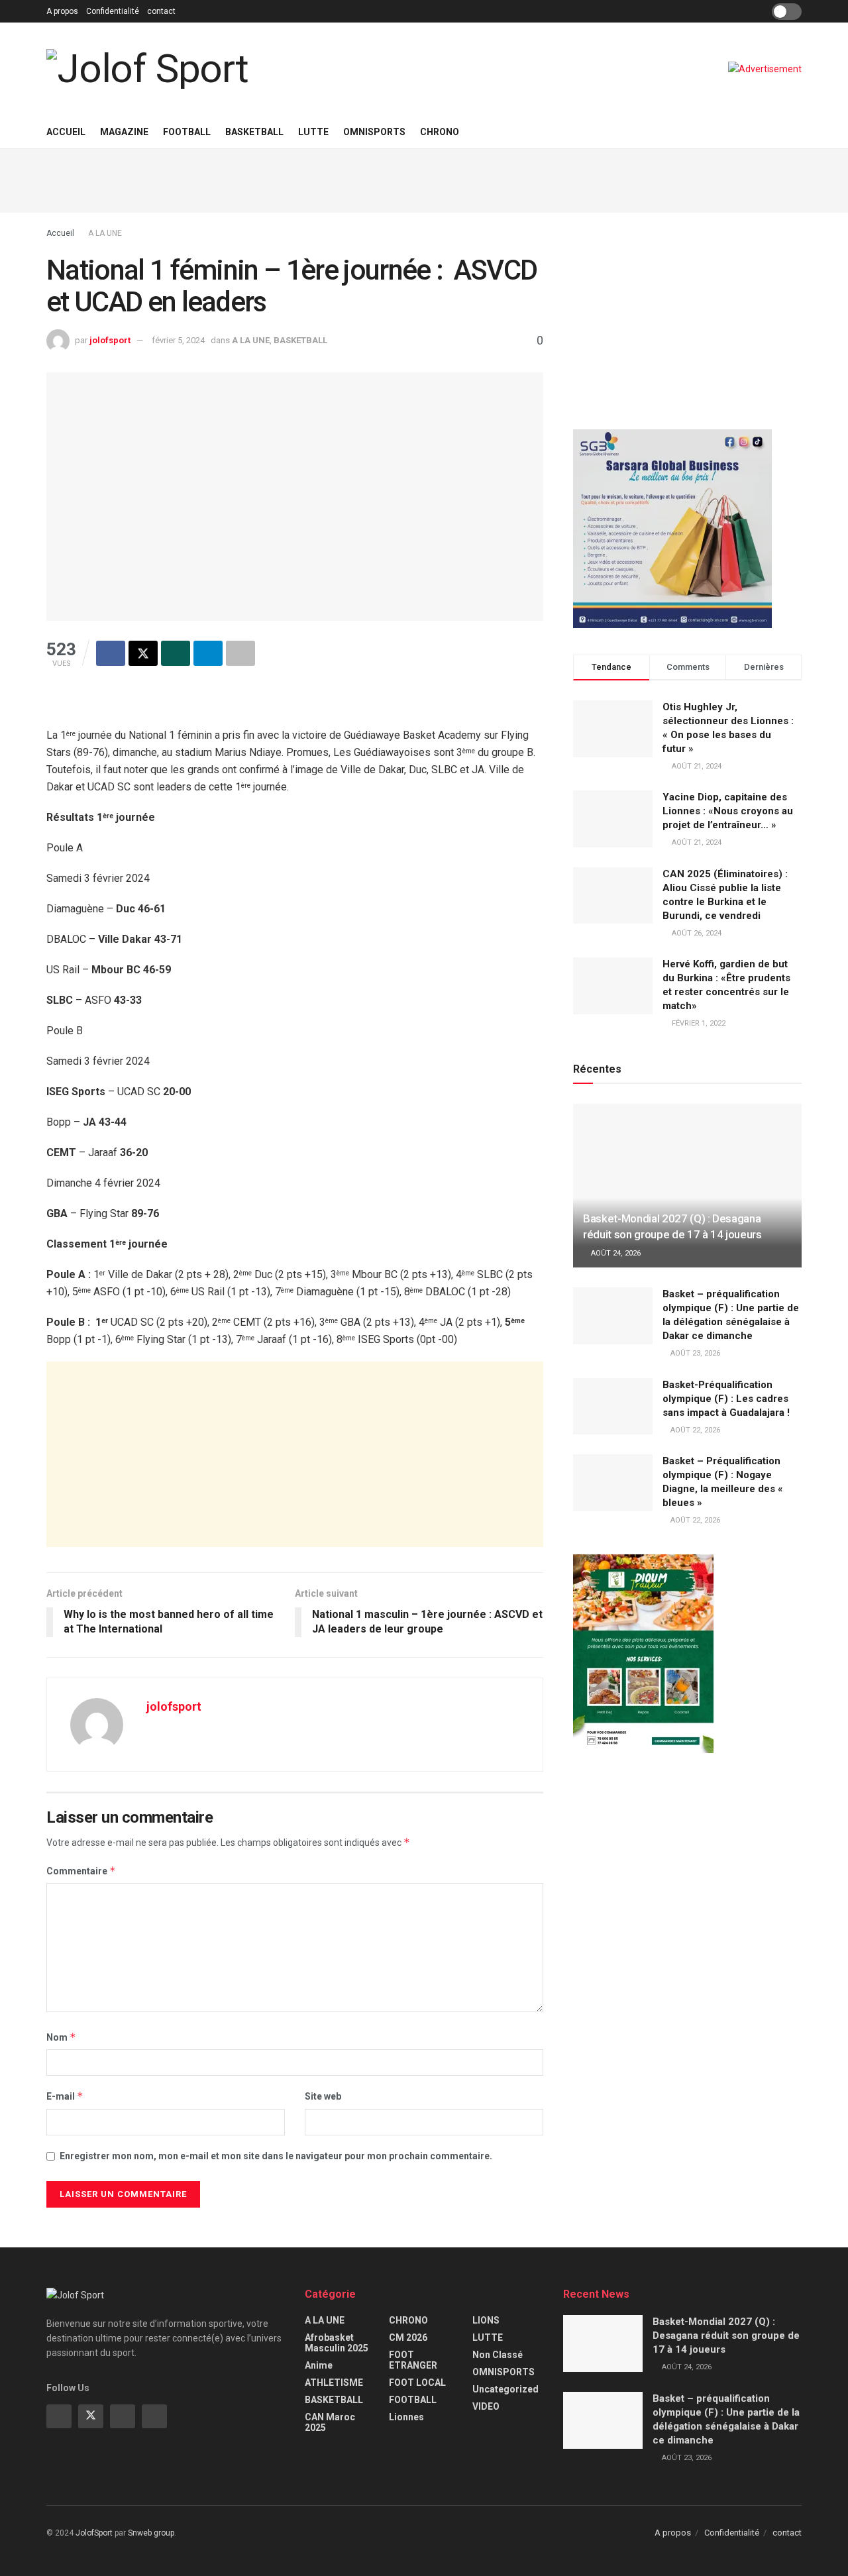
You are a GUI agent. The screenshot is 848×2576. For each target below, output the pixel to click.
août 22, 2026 (694, 1430)
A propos (62, 11)
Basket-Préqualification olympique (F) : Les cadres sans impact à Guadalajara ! (726, 1399)
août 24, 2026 (615, 1253)
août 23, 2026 (694, 1353)
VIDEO (486, 2406)
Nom (61, 2037)
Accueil (66, 132)
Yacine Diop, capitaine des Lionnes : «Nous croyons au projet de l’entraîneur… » (728, 811)
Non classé (498, 2355)
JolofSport (94, 2533)
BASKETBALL (254, 132)
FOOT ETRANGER (413, 2360)
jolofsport (110, 340)
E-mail (65, 2096)
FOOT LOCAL (417, 2383)
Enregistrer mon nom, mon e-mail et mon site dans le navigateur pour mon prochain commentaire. (276, 2156)
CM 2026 (408, 2337)
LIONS (486, 2320)
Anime (319, 2365)
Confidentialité (113, 11)
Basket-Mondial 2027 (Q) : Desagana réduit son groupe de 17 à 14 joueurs (726, 2335)
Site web (323, 2096)
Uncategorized (505, 2389)
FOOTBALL (187, 132)
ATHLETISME (334, 2383)
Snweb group (151, 2533)
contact (161, 11)
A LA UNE (105, 233)
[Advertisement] (424, 179)
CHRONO (440, 132)
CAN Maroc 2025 (330, 2422)
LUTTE (313, 132)
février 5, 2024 (178, 340)
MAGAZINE (124, 132)
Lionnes (406, 2417)
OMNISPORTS (374, 132)
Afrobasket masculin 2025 (337, 2343)
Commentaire (81, 1871)
